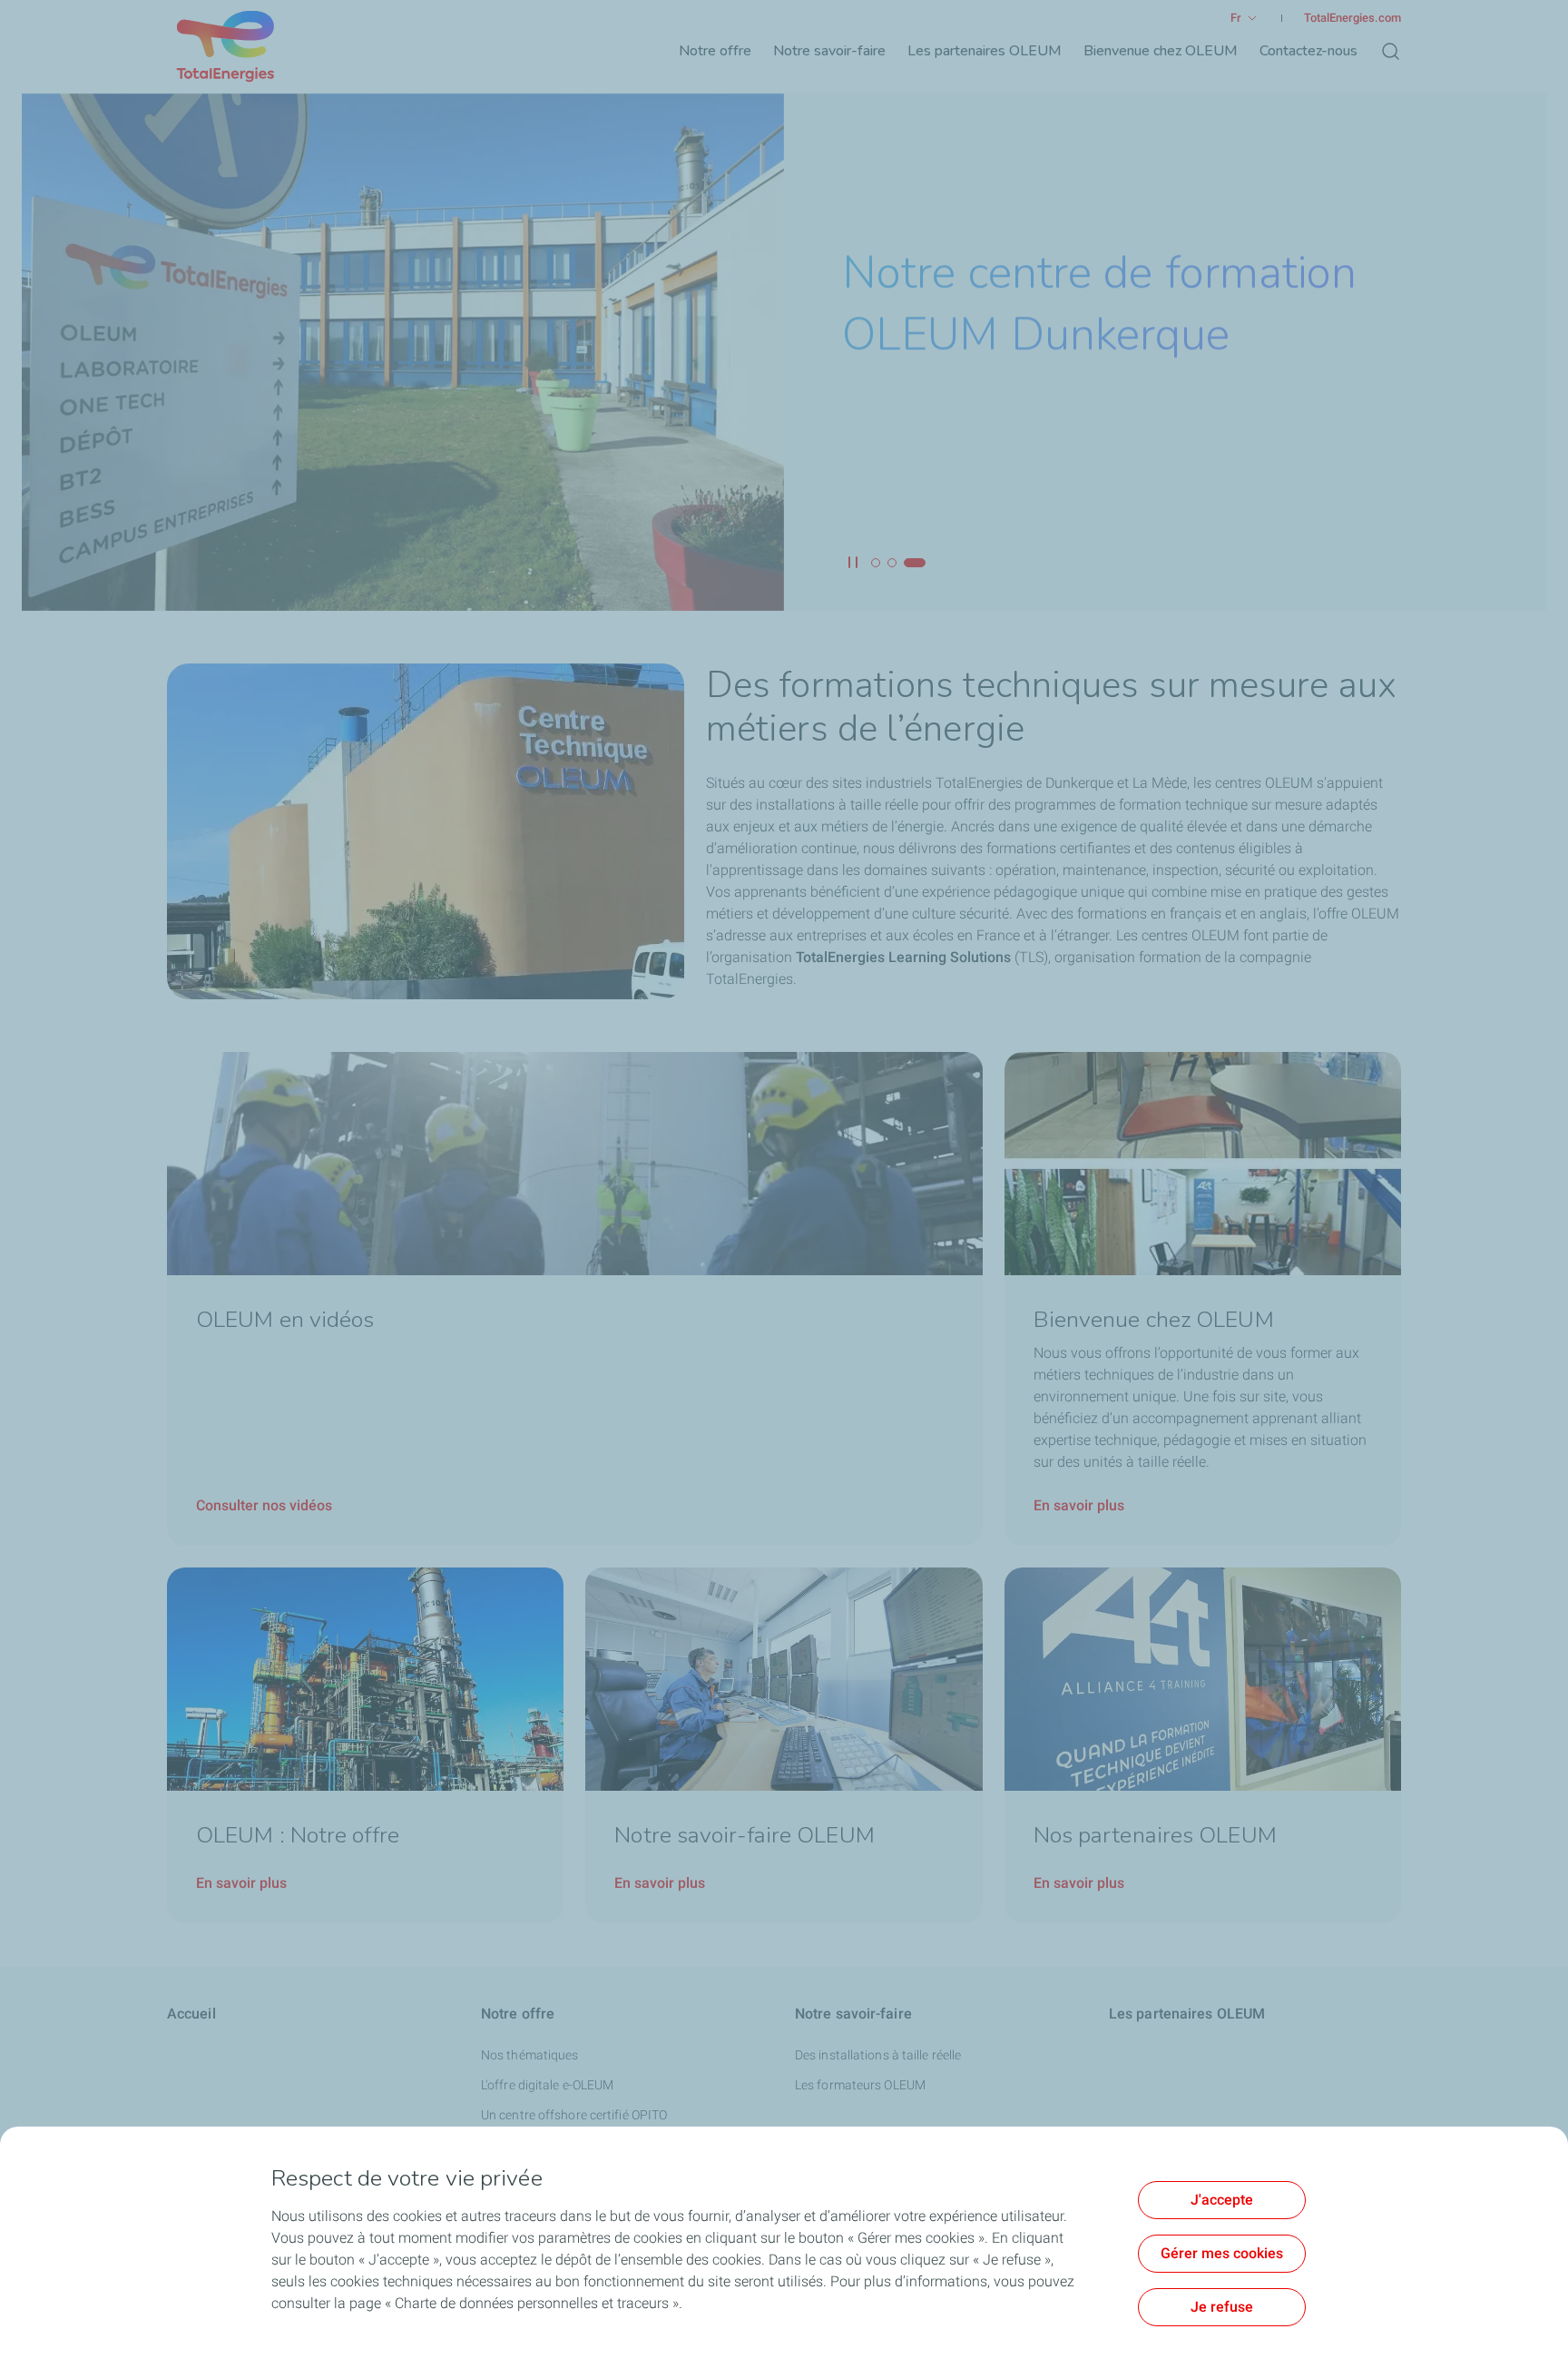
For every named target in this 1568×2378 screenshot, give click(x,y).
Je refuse (1222, 2307)
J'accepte (1222, 2200)
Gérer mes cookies (1222, 2253)
